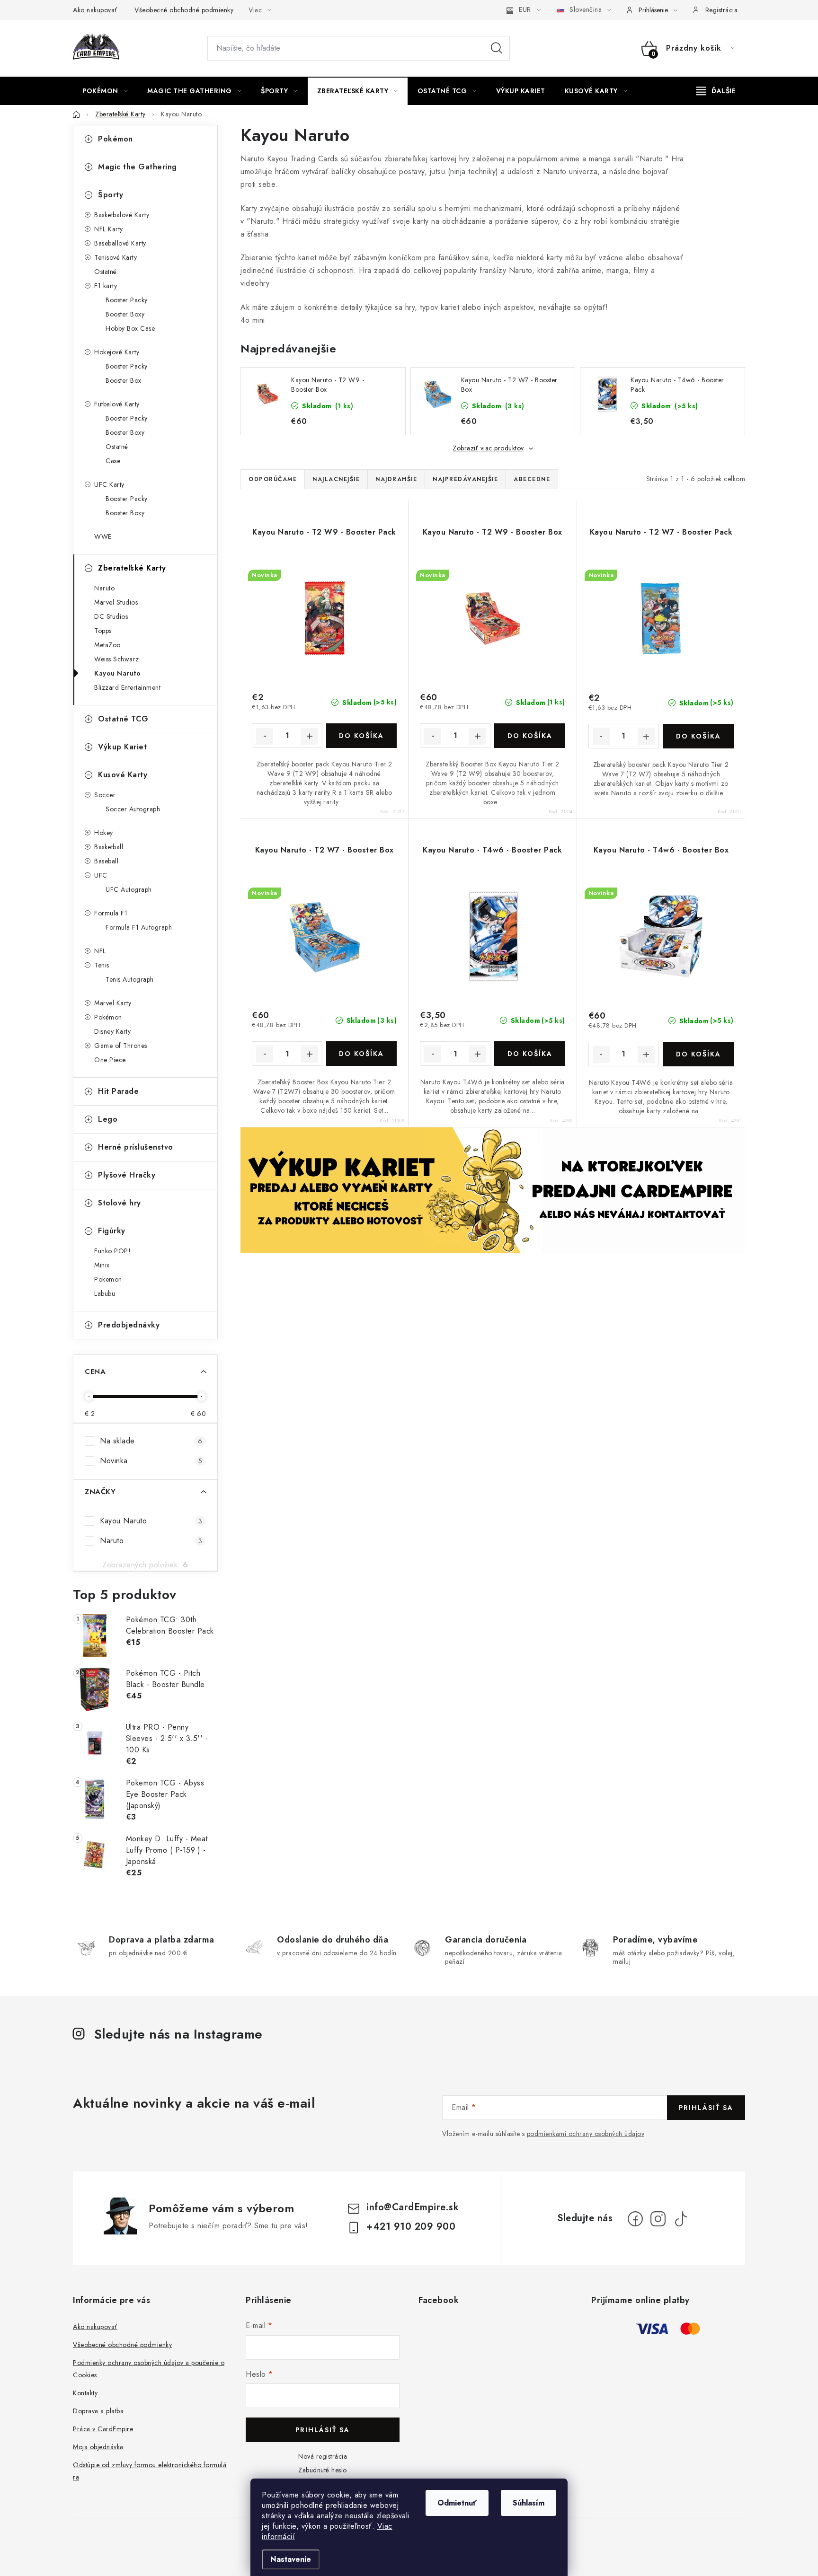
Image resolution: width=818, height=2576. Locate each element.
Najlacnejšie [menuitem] (336, 479)
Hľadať (497, 48)
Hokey (104, 833)
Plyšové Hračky (127, 1175)
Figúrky (112, 1231)
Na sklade (151, 1441)
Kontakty (85, 2393)
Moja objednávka (98, 2447)
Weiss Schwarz (117, 659)
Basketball (109, 847)
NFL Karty (109, 229)
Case (113, 461)
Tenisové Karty (116, 257)
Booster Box (124, 380)
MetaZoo (107, 645)
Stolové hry (120, 1203)
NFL (100, 951)
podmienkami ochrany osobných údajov (586, 2134)
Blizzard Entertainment (127, 687)
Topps (103, 631)
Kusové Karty (123, 775)
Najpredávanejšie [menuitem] (465, 479)
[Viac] (716, 91)
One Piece (110, 1060)
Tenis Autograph (130, 979)
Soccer (105, 795)
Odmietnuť (457, 2503)
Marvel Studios (116, 602)
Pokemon (108, 1279)
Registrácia (722, 10)
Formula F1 (111, 913)
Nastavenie (291, 2559)
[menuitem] (105, 91)
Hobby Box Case (130, 328)
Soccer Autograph (133, 809)
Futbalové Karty (117, 404)
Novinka (151, 1461)
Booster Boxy (125, 314)
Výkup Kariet (122, 747)
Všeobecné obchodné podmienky (184, 10)
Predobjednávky (129, 1325)
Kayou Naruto (117, 673)
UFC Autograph (129, 889)
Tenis (102, 965)
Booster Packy (127, 300)
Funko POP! (112, 1251)
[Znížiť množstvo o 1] (265, 736)
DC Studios (111, 616)
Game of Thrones (121, 1046)
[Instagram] (658, 2219)
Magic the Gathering (138, 167)
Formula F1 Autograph (139, 927)
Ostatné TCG (123, 719)
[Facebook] (635, 2219)
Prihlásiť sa (706, 2108)
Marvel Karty (113, 1003)
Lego (108, 1119)
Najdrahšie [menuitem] (396, 479)
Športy (111, 195)
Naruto (104, 588)
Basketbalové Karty (122, 215)
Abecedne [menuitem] (532, 479)
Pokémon (116, 139)
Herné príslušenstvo (136, 1147)
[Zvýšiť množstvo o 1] (310, 736)
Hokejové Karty (117, 352)
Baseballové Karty (120, 243)
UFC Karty (109, 484)
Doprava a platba (98, 2411)
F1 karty (106, 286)
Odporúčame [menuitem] (273, 479)
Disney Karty (112, 1031)
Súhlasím (529, 2503)
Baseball (106, 861)
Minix (102, 1265)
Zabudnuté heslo (323, 2470)
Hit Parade (118, 1091)
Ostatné (106, 272)
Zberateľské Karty (132, 568)
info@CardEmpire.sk (413, 2207)
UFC (101, 875)
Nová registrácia (323, 2456)
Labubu (105, 1293)
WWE (103, 536)
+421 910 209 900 (411, 2227)
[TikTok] (681, 2219)
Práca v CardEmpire (103, 2429)
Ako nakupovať (95, 10)
